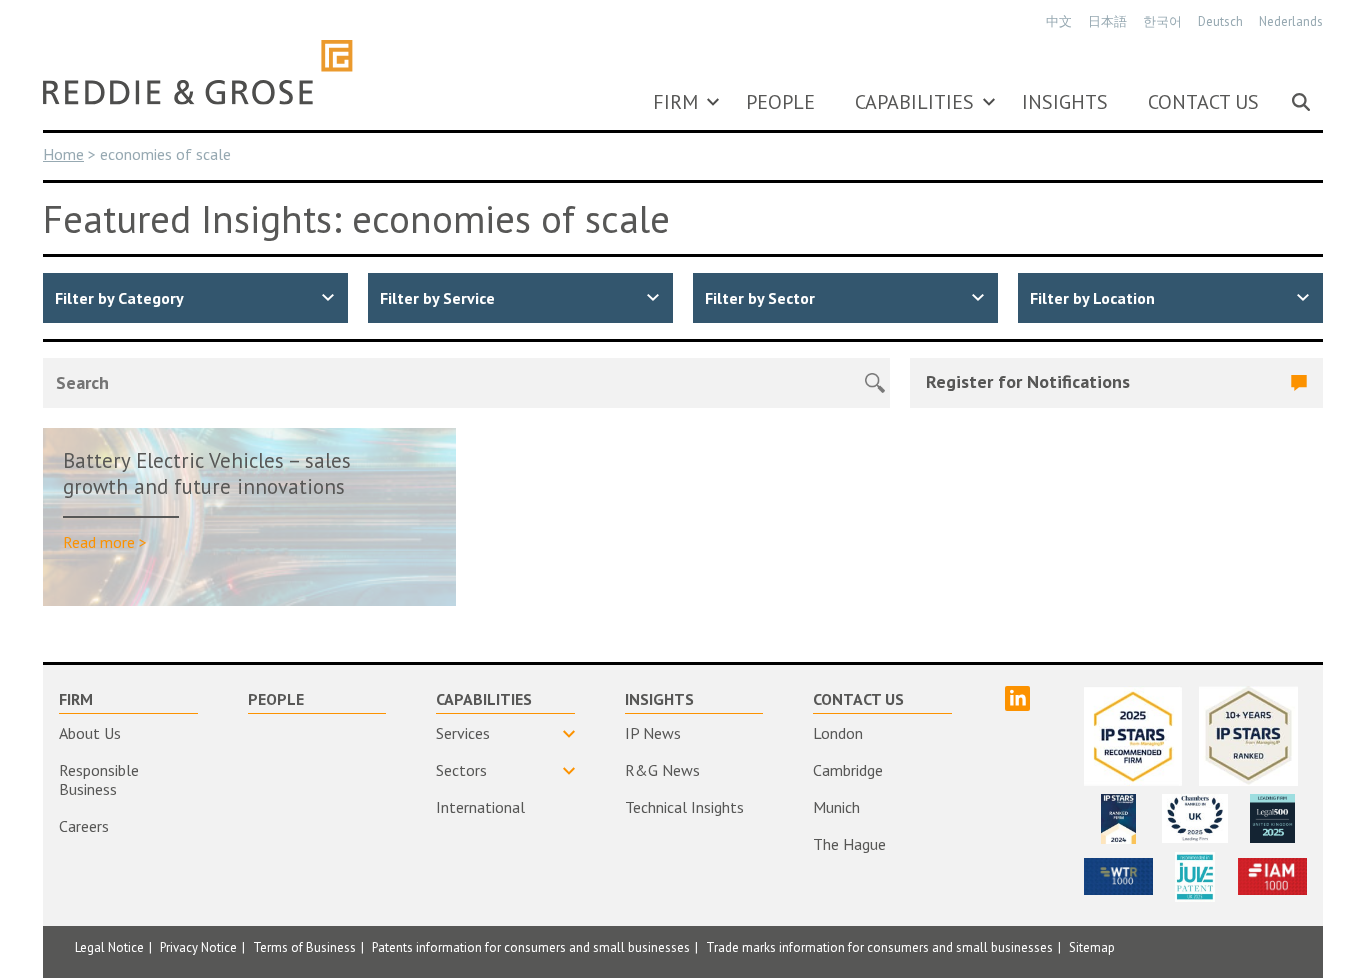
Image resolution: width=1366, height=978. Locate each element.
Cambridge (848, 770)
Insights (1065, 102)
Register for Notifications (1028, 381)
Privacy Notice (198, 947)
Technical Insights (684, 807)
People (780, 102)
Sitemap (1092, 947)
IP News (653, 733)
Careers (84, 826)
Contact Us (1203, 102)
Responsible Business (99, 779)
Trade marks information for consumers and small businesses (879, 947)
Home (63, 154)
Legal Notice (109, 947)
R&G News (662, 770)
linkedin (1017, 698)
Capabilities (914, 102)
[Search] (1301, 102)
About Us (90, 733)
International (480, 807)
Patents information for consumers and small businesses (531, 947)
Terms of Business (304, 947)
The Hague (849, 844)
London (838, 733)
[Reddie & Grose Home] (198, 72)
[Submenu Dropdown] (713, 102)
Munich (836, 807)
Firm (675, 102)
